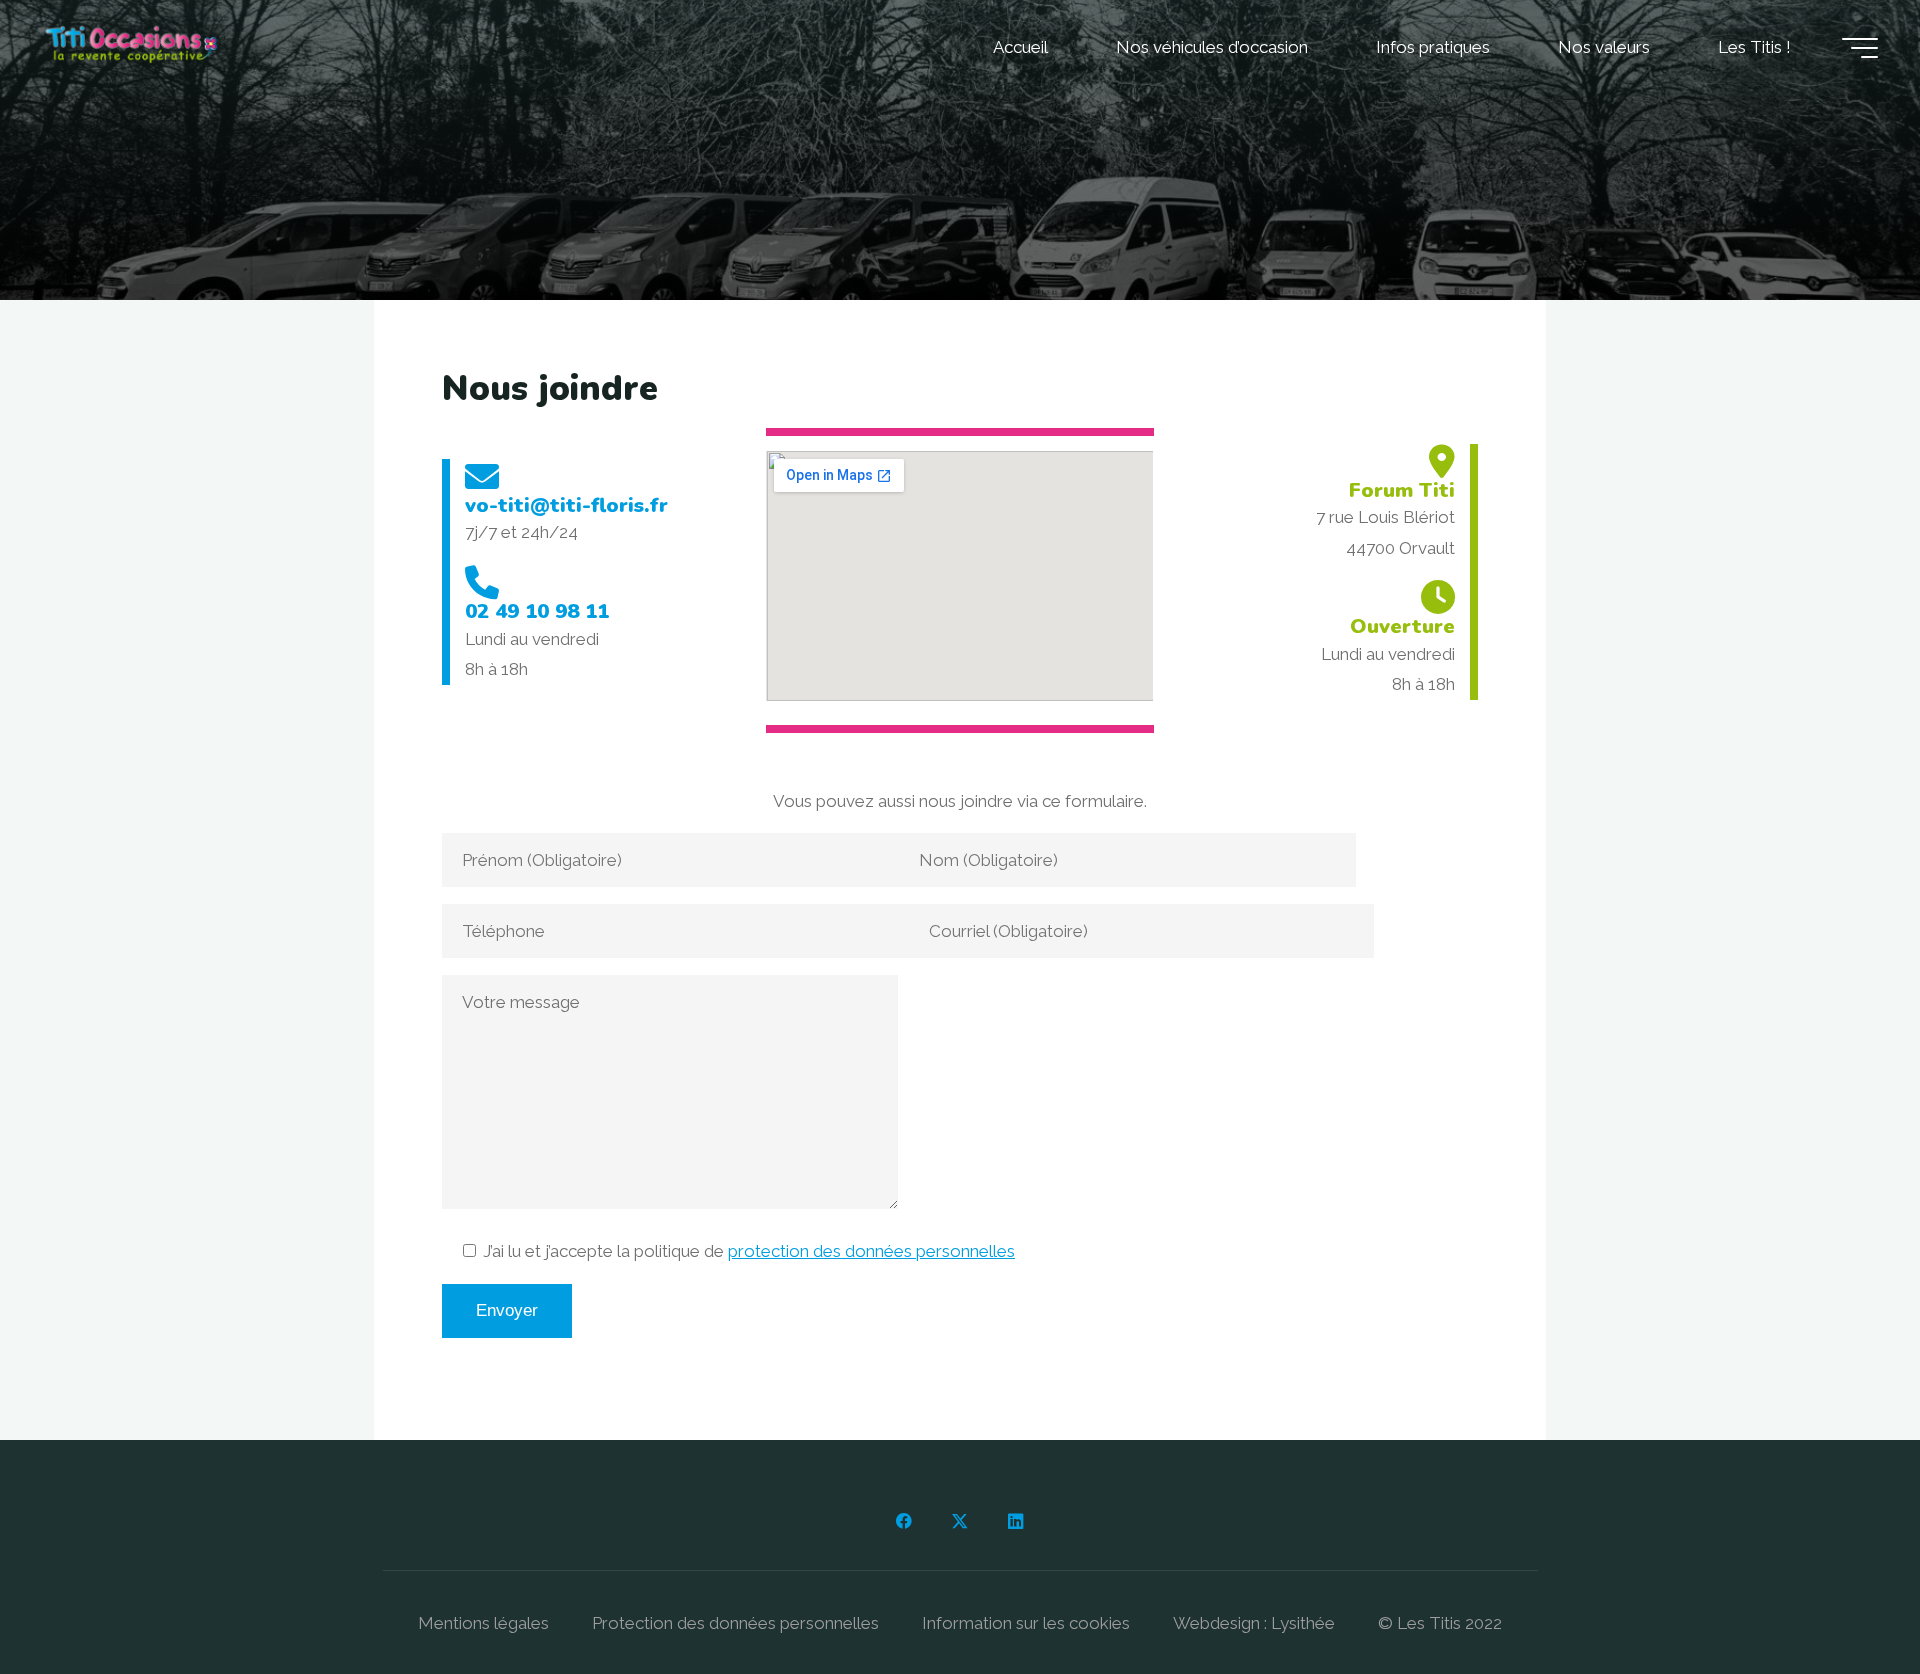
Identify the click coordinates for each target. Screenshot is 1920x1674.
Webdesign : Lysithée (1254, 1623)
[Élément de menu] (904, 1522)
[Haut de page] (1842, 1596)
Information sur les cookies (1026, 1623)
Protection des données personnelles (735, 1623)
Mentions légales (483, 1623)
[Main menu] (1860, 48)
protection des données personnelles (871, 1251)
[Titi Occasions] (131, 47)
